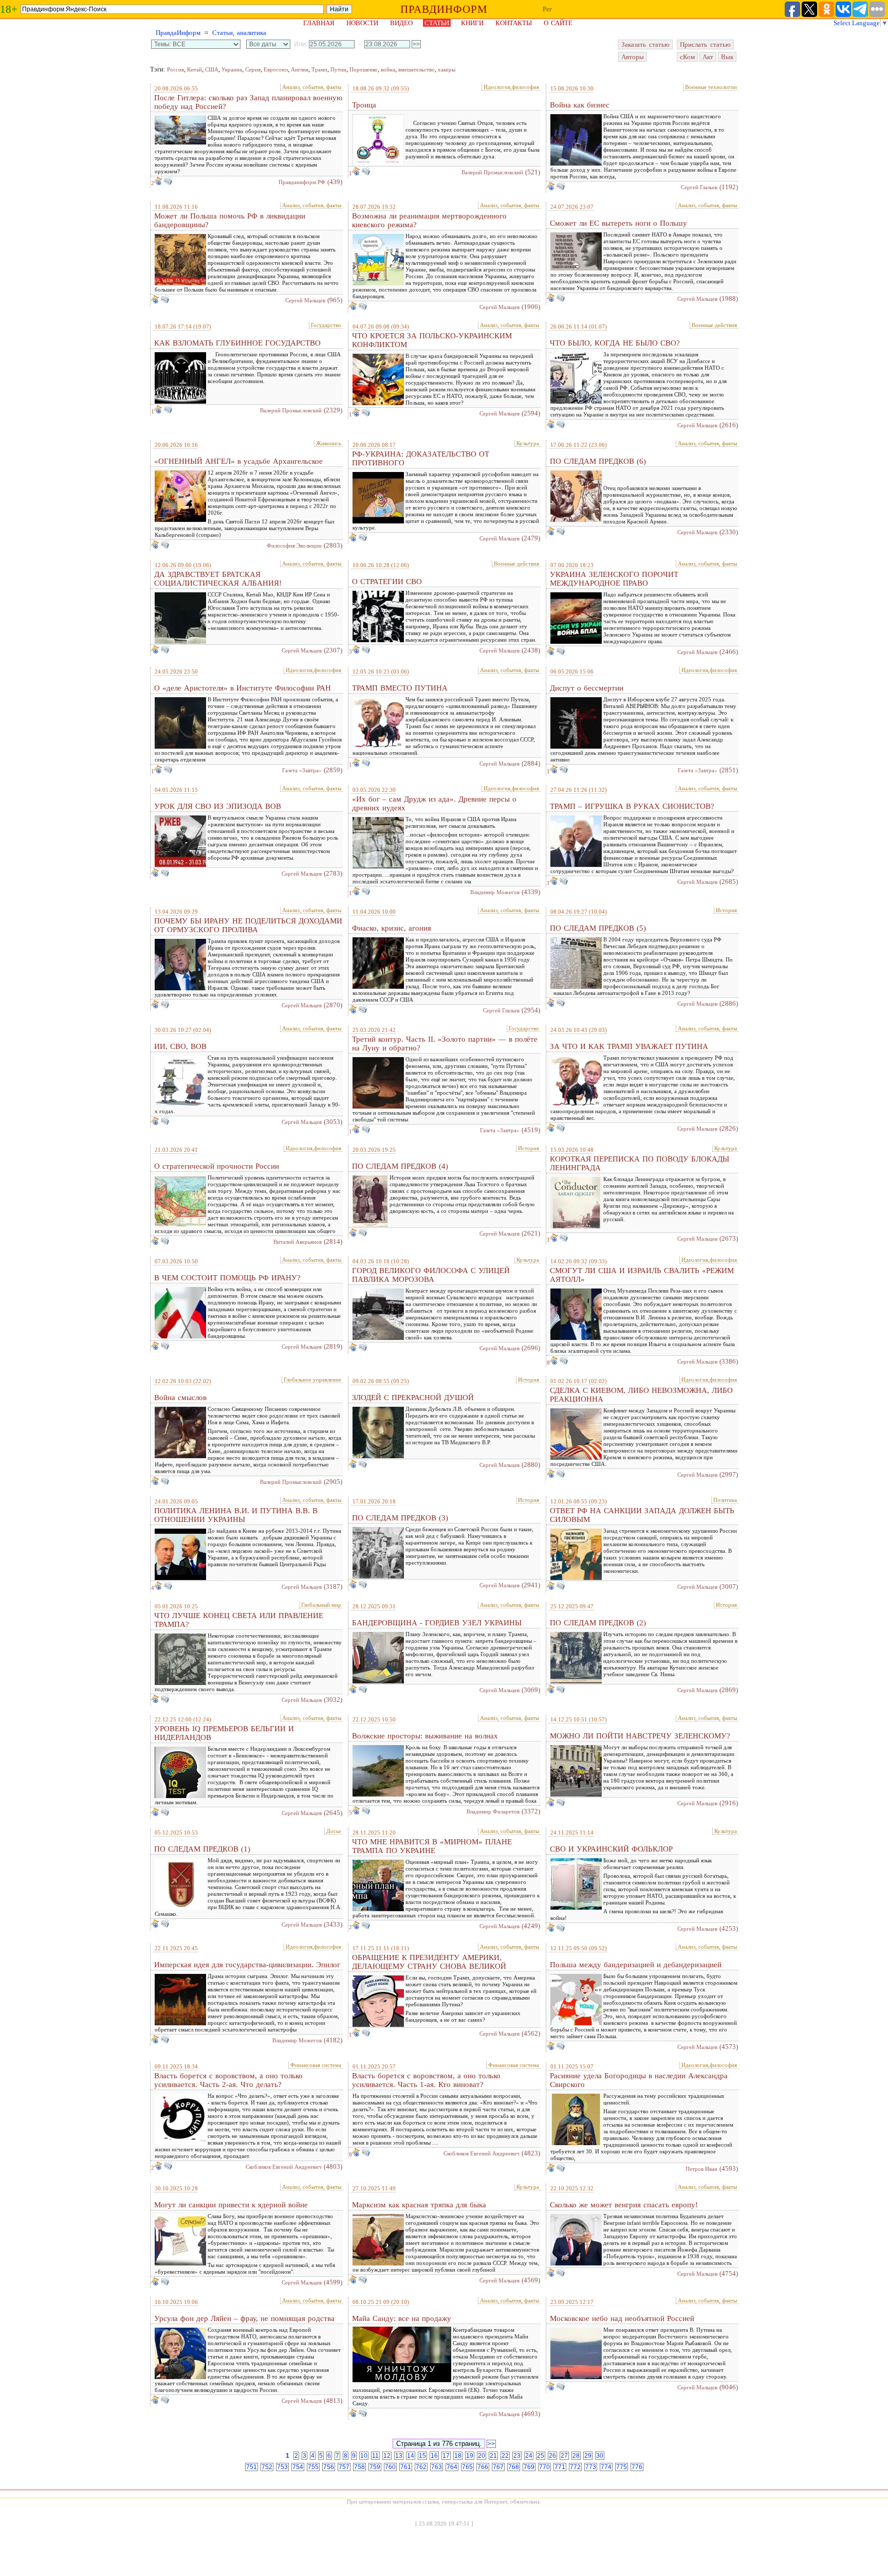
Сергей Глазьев (699, 187)
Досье (334, 1831)
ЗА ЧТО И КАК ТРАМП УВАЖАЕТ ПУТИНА (629, 1046)
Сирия (253, 69)
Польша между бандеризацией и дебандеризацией (636, 1965)
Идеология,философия (511, 87)
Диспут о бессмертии (587, 688)
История (726, 910)
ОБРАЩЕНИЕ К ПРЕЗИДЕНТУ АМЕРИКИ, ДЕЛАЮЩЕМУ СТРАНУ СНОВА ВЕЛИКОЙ (429, 1962)
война (388, 69)
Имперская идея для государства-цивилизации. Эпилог (247, 1965)
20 (482, 2456)
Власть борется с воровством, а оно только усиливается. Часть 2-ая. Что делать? (228, 2080)
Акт (708, 57)
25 (541, 2456)
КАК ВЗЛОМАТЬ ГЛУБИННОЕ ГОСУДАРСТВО (237, 343)
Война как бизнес (580, 105)
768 (514, 2467)
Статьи (437, 23)
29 (588, 2456)
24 (529, 2456)
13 (399, 2456)
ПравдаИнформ (178, 33)
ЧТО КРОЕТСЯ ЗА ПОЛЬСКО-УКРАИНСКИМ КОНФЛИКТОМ (432, 340)
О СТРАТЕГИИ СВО (387, 582)
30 (600, 2456)
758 (359, 2467)
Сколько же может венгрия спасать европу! (624, 2205)
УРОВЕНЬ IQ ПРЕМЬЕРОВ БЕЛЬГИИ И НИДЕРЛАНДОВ (224, 1733)
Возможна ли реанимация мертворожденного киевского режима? (429, 220)
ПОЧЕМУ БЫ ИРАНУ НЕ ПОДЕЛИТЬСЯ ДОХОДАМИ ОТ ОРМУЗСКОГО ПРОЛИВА (248, 925)
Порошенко (364, 69)
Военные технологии (711, 87)
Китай (195, 69)
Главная (319, 23)
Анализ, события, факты (312, 87)
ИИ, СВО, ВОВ (180, 1046)
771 (560, 2467)
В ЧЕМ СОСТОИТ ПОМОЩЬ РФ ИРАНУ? (227, 1278)
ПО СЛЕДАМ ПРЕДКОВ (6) (598, 461)
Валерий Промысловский (492, 172)
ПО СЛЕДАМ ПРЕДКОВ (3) (400, 1518)
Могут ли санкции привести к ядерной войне (231, 2205)
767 (498, 2467)
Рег (547, 9)
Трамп (319, 69)
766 (483, 2467)
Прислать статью (705, 44)
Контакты (514, 23)
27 (564, 2456)
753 (282, 2467)
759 (375, 2467)
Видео (401, 23)
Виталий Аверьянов (298, 1242)
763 (437, 2467)
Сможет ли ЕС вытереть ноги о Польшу (618, 223)
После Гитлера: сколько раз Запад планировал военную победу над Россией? (248, 102)
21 (493, 2456)
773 (591, 2467)
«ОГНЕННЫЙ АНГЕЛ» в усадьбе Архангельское (238, 461)
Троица (364, 105)
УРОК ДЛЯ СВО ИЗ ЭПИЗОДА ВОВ (218, 806)
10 (364, 2456)
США (212, 69)
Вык (727, 57)
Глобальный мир (321, 1605)
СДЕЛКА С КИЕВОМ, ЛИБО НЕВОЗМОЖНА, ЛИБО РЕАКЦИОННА (641, 1395)
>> (491, 2444)
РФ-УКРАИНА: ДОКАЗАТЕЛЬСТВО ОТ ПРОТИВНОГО (421, 458)
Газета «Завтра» (302, 770)
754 (298, 2467)
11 (375, 2456)
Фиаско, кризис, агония (392, 928)
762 (421, 2467)
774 (606, 2467)
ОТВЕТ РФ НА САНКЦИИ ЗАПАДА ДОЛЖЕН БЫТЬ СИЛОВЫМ (642, 1515)
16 (434, 2456)
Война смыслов (180, 1398)
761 (406, 2467)
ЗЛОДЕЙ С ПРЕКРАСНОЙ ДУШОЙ (413, 1398)
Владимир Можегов (495, 892)
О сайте (558, 23)
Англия (300, 69)
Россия (175, 69)
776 (637, 2467)
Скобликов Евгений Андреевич (284, 2167)
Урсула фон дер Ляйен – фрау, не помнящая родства (244, 2318)
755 (313, 2467)
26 (552, 2456)
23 (517, 2456)
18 (458, 2456)
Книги (472, 23)
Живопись (329, 443)
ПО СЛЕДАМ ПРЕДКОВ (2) (598, 1623)
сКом (687, 57)
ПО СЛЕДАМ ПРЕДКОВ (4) (400, 1166)
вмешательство (417, 69)
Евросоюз (276, 69)
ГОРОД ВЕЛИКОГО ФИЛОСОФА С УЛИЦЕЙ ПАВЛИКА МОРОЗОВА (431, 1275)
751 (252, 2467)
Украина (232, 69)
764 (452, 2467)
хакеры (447, 69)
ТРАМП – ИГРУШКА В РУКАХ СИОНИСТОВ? (632, 806)
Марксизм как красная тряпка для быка (419, 2205)
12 (387, 2456)
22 (505, 2456)
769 (529, 2467)
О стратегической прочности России (217, 1166)
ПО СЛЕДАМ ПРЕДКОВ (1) (202, 1849)
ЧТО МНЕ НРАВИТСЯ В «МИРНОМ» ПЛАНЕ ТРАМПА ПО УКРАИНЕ (432, 1846)
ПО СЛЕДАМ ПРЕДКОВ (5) (598, 928)
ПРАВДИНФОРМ (444, 9)
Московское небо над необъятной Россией (622, 2318)
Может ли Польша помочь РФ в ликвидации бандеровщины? (230, 220)
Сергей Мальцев (305, 300)
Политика (725, 1500)
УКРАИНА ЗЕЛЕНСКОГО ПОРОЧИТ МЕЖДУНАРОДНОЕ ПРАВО (614, 579)
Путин (338, 69)
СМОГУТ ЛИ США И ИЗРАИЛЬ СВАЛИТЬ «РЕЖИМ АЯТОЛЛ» (642, 1275)
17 (446, 2456)
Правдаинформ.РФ (302, 182)
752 (267, 2467)
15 (422, 2456)
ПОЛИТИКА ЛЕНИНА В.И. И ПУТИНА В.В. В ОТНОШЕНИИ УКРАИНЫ (236, 1515)
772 (575, 2467)
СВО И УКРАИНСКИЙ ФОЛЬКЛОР (611, 1849)
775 (622, 2467)
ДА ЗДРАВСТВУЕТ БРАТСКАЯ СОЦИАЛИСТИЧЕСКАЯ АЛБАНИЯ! (218, 579)
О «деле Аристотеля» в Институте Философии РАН (243, 688)
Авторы (633, 57)
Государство (326, 325)
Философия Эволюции (294, 546)
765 (467, 2467)
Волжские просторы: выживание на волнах (425, 1736)
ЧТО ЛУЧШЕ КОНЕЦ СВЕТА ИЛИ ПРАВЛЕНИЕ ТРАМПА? (239, 1620)
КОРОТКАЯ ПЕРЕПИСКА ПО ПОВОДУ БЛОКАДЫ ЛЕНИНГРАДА (640, 1163)
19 (470, 2456)
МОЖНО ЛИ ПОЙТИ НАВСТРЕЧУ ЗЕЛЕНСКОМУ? (640, 1736)
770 (544, 2467)
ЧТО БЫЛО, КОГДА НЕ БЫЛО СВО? (615, 343)
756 (329, 2467)
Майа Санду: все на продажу (402, 2318)
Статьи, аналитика (239, 33)
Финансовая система (316, 2065)
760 (390, 2467)
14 (411, 2456)
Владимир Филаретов (493, 1811)
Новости (362, 23)
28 (576, 2456)
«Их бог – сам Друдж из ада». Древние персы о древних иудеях (434, 803)
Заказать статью (645, 44)
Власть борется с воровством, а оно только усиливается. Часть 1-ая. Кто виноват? (426, 2080)
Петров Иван (701, 2169)
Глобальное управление (312, 1380)
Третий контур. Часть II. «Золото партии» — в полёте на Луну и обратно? (445, 1044)
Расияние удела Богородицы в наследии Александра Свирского (639, 2080)
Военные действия (714, 325)
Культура (528, 443)
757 (344, 2467)
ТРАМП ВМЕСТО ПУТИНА (400, 688)
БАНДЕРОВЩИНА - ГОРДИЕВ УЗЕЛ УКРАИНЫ (437, 1623)
